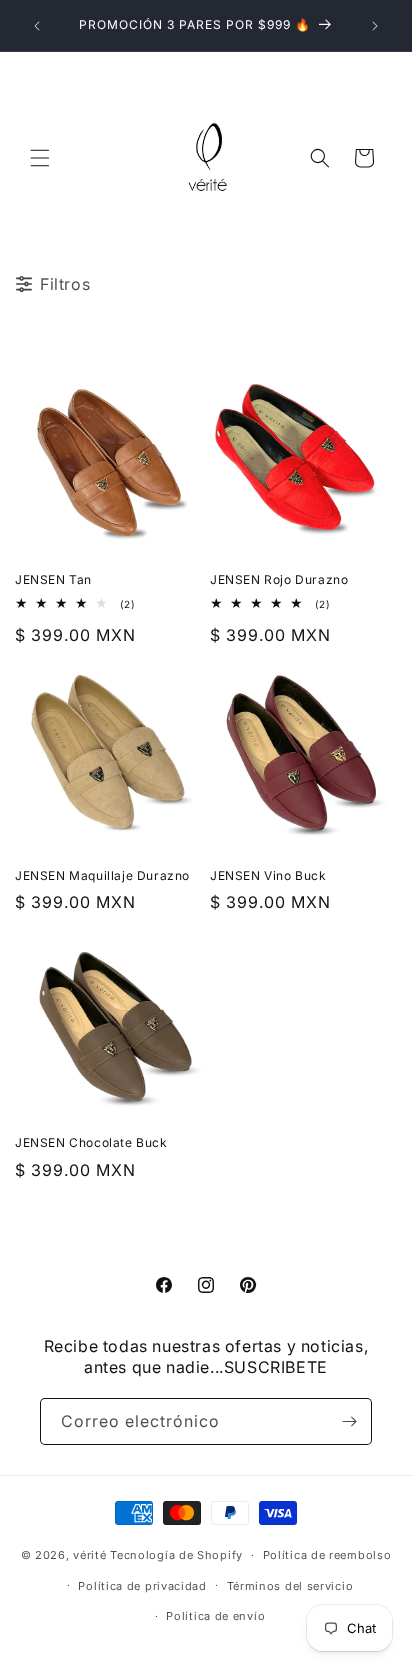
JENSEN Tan (53, 579)
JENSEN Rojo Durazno (279, 579)
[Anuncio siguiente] (375, 26)
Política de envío (215, 1616)
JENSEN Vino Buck (268, 875)
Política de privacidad (142, 1586)
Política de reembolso (327, 1555)
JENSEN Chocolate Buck (91, 1142)
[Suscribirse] (349, 1421)
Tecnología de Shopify (176, 1555)
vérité (89, 1555)
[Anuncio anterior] (37, 26)
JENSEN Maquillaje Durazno (102, 875)
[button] (40, 158)
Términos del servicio (290, 1586)
